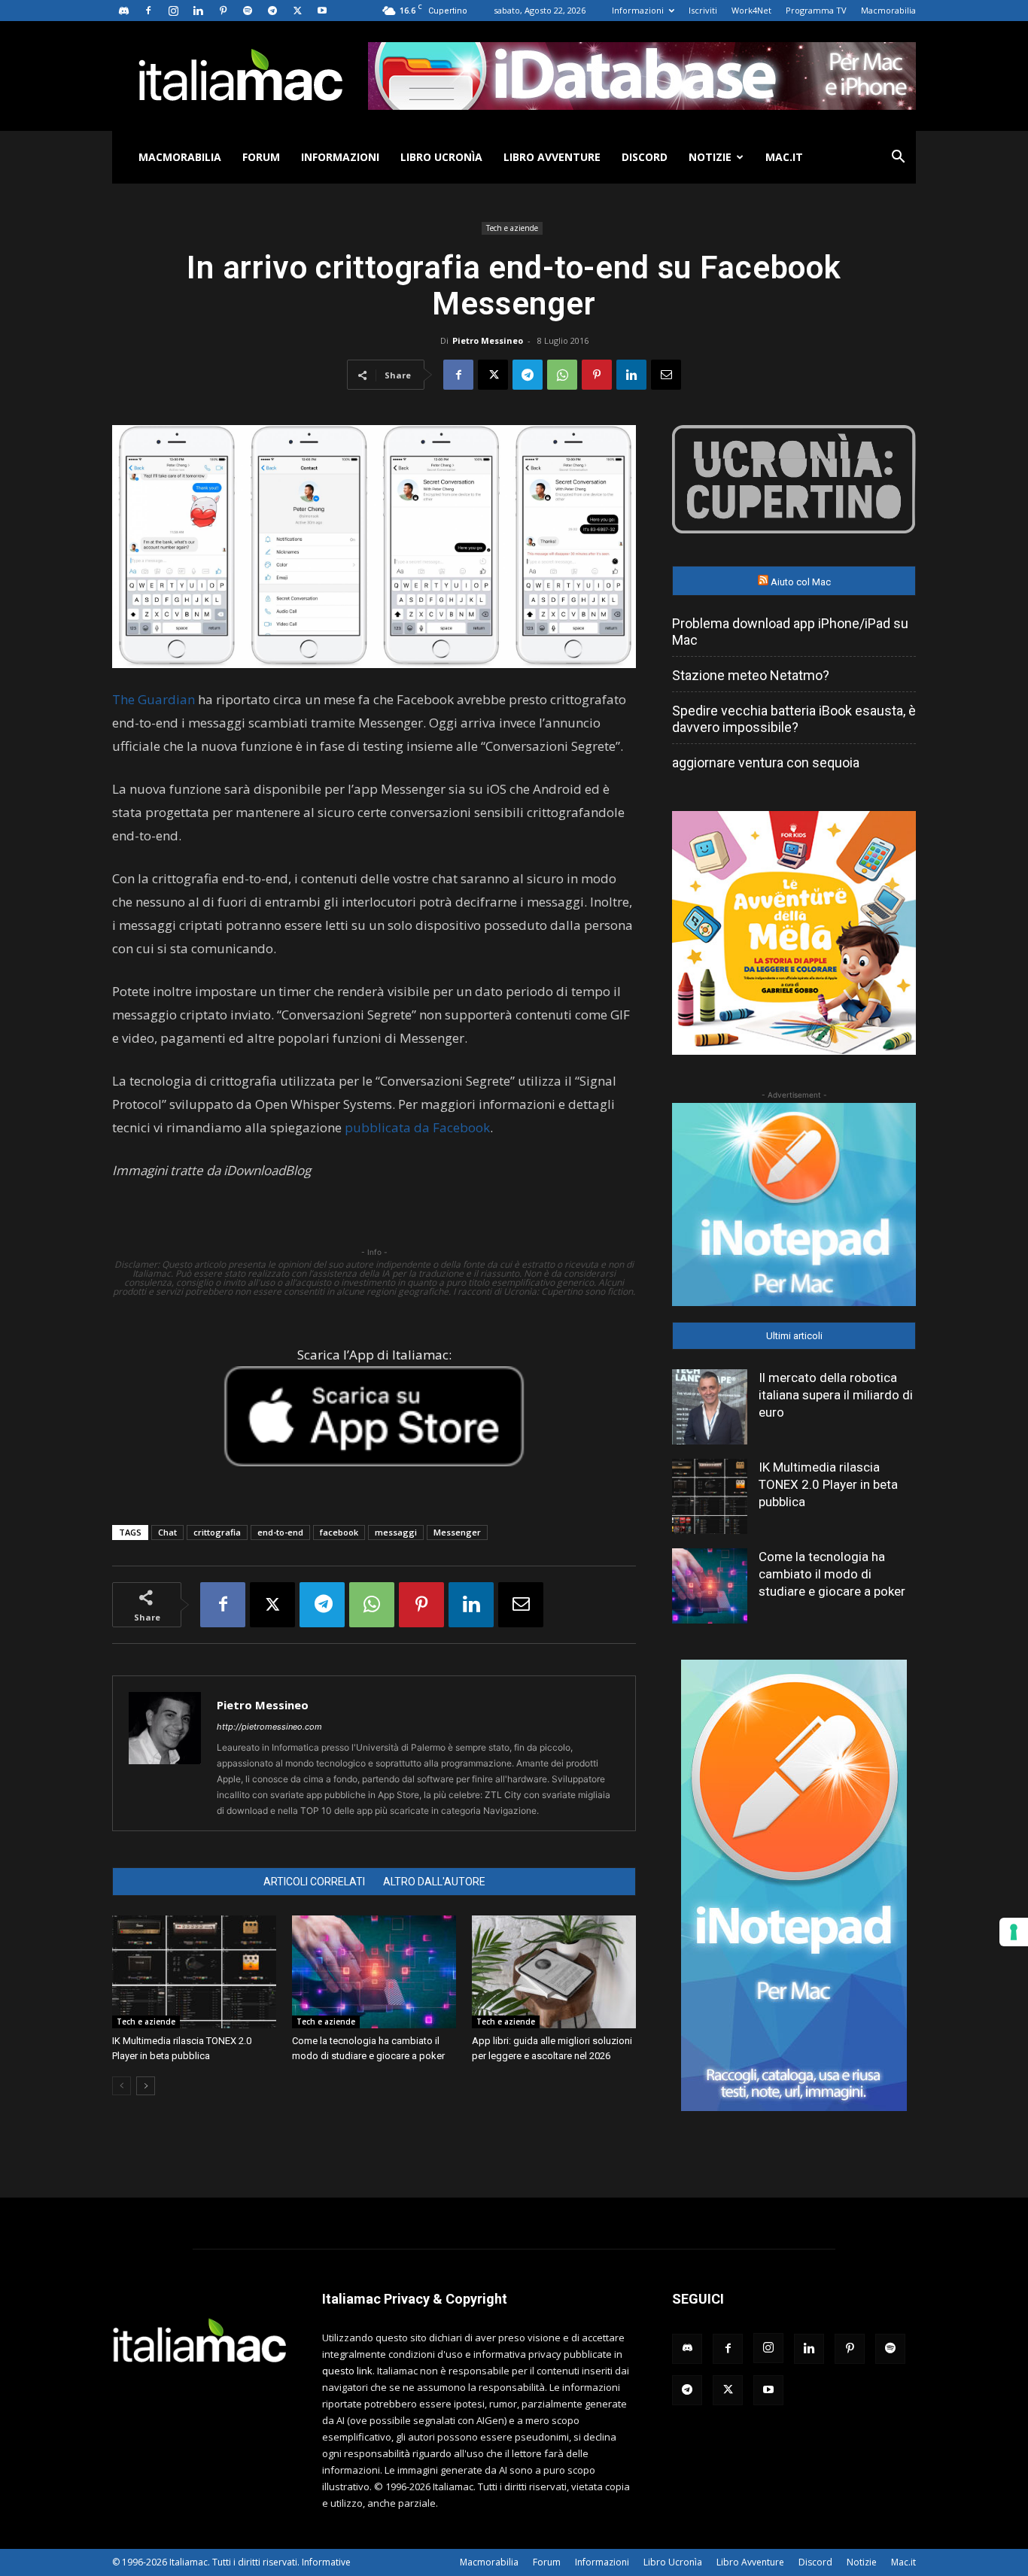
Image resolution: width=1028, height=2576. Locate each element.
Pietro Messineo (488, 340)
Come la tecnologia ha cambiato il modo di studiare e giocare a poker (832, 1574)
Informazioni (638, 10)
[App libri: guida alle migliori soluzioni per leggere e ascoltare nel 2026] (554, 1972)
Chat (167, 1532)
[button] (898, 158)
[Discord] (123, 11)
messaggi (396, 1532)
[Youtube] (322, 11)
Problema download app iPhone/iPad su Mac (790, 632)
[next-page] (146, 2086)
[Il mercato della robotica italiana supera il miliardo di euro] (710, 1407)
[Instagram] (173, 11)
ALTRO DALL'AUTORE (434, 1882)
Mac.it (784, 157)
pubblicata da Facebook (417, 1127)
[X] (297, 11)
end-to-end (280, 1532)
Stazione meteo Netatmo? (751, 675)
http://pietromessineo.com (269, 1727)
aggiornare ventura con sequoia (766, 762)
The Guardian (154, 699)
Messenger (457, 1532)
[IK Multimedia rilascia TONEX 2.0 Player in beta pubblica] (194, 1972)
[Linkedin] (198, 11)
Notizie (710, 157)
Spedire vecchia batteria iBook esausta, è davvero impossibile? (794, 719)
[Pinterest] (223, 11)
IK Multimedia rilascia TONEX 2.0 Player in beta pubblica (828, 1484)
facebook (339, 1532)
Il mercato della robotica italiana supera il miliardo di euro (836, 1395)
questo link (347, 2371)
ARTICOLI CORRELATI (314, 1882)
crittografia (217, 1532)
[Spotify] (248, 11)
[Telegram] (272, 11)
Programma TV (816, 10)
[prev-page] (122, 2086)
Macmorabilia (888, 10)
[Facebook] (148, 11)
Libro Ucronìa (441, 157)
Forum (261, 157)
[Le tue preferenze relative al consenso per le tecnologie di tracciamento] (1014, 1932)
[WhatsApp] (562, 375)
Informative (326, 2562)
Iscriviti (703, 10)
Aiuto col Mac (801, 582)
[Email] (666, 375)
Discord (645, 157)
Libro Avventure (552, 157)
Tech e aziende (512, 228)
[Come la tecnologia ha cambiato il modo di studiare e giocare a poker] (374, 1972)
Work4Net (751, 10)
